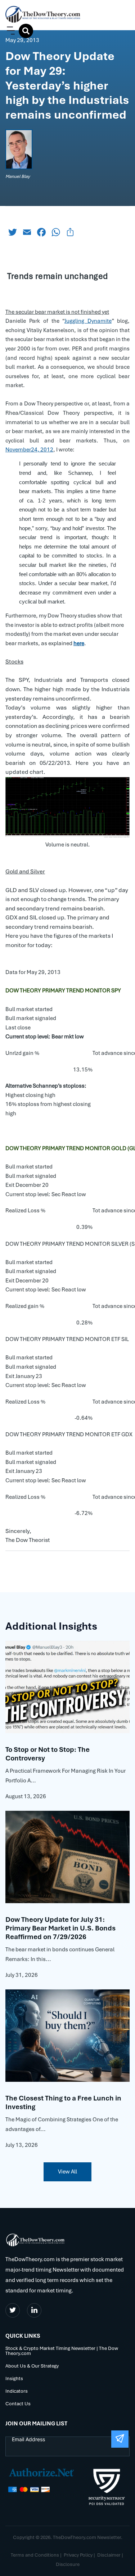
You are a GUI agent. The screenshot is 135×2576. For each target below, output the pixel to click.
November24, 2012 (29, 450)
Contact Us (18, 2404)
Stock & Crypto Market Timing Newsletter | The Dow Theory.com (62, 2351)
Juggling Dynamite (88, 321)
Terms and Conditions (35, 2555)
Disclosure (68, 2564)
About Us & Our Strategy (32, 2366)
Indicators (17, 2391)
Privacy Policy (78, 2555)
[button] (9, 31)
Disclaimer (109, 2555)
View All (67, 2172)
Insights (14, 2379)
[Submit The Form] (120, 2439)
